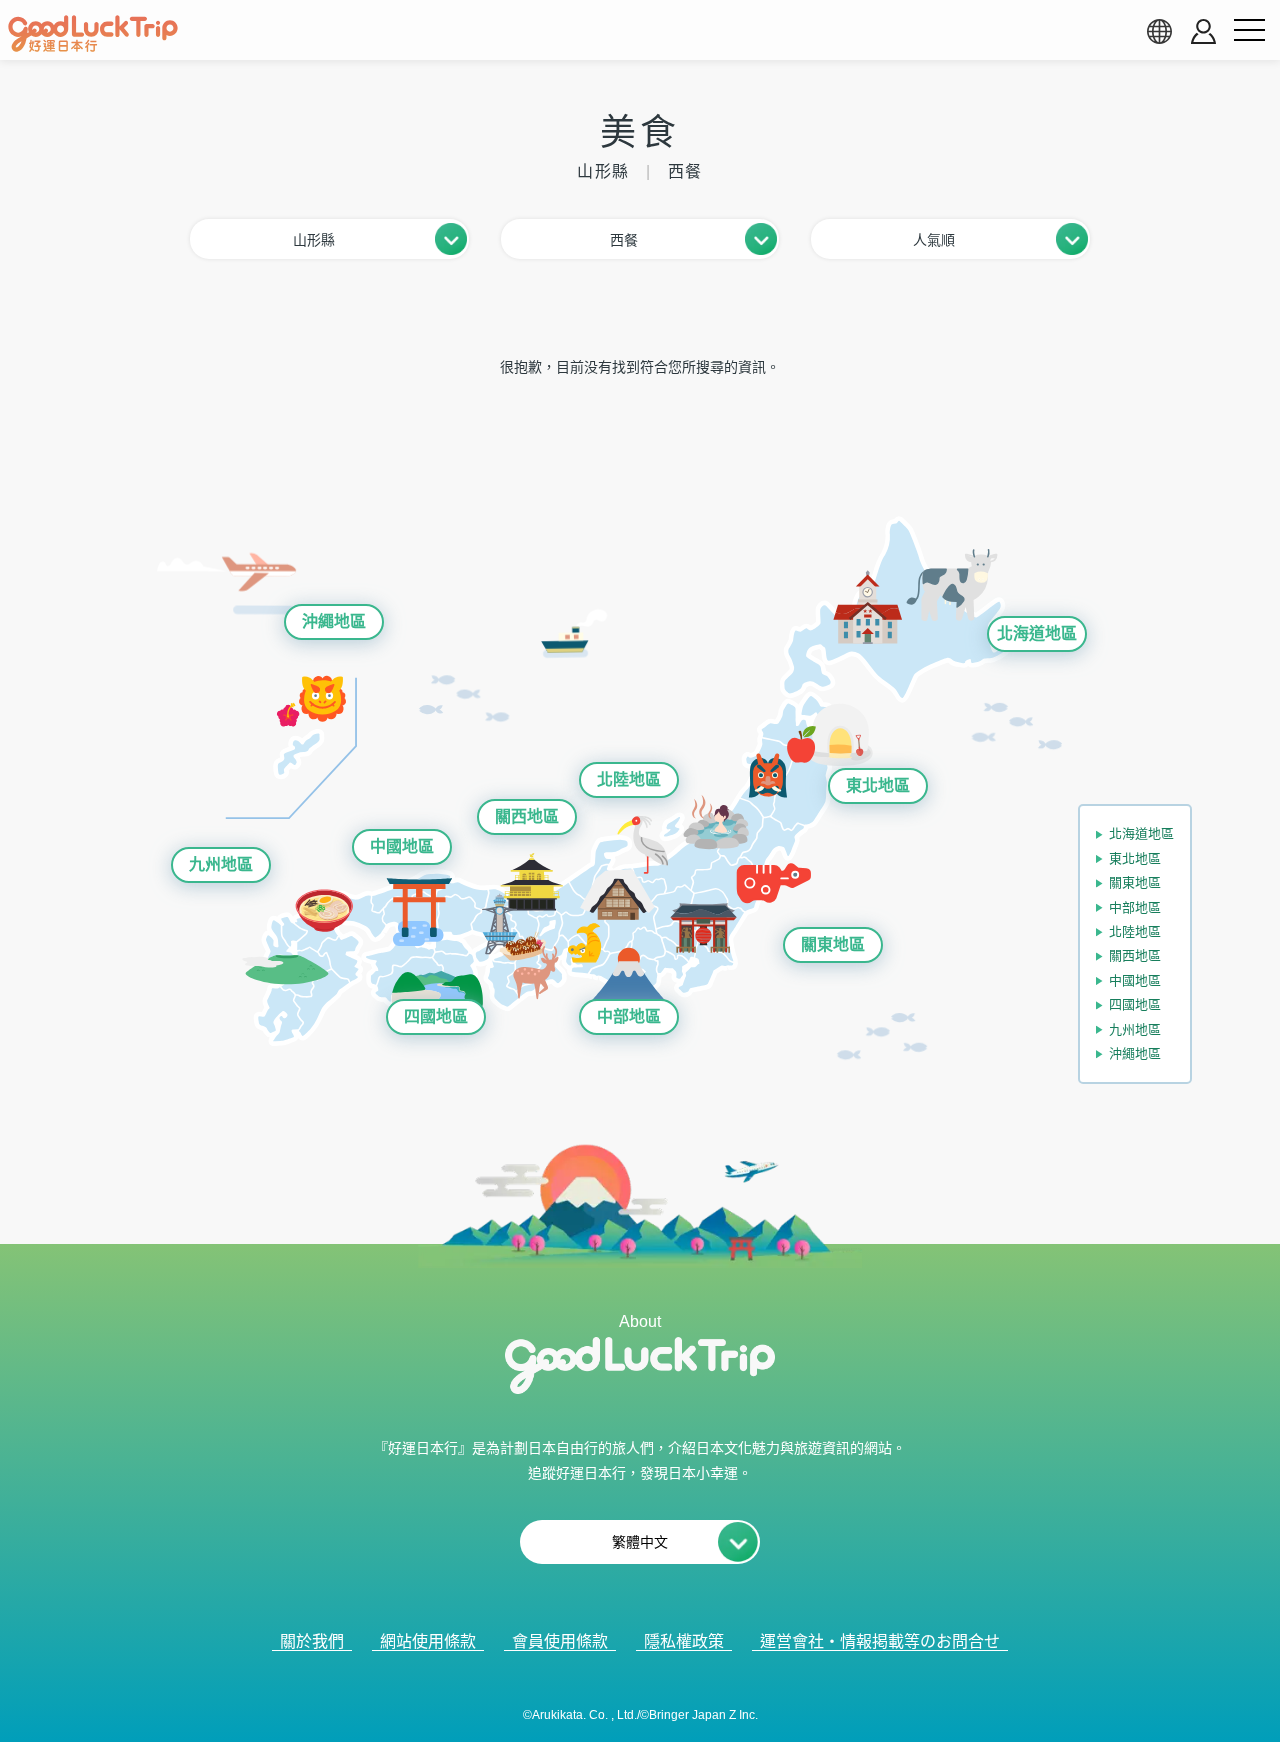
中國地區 (402, 846)
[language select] (1159, 31)
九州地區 (221, 864)
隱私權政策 (684, 1641)
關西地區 (527, 816)
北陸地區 (629, 779)
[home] (93, 34)
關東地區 (833, 944)
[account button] (1203, 31)
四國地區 (436, 1016)
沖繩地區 (334, 621)
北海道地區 (1037, 633)
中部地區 (629, 1016)
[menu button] (1249, 31)
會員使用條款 (560, 1641)
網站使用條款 (428, 1641)
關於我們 (312, 1641)
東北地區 (878, 785)
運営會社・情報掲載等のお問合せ (880, 1641)
